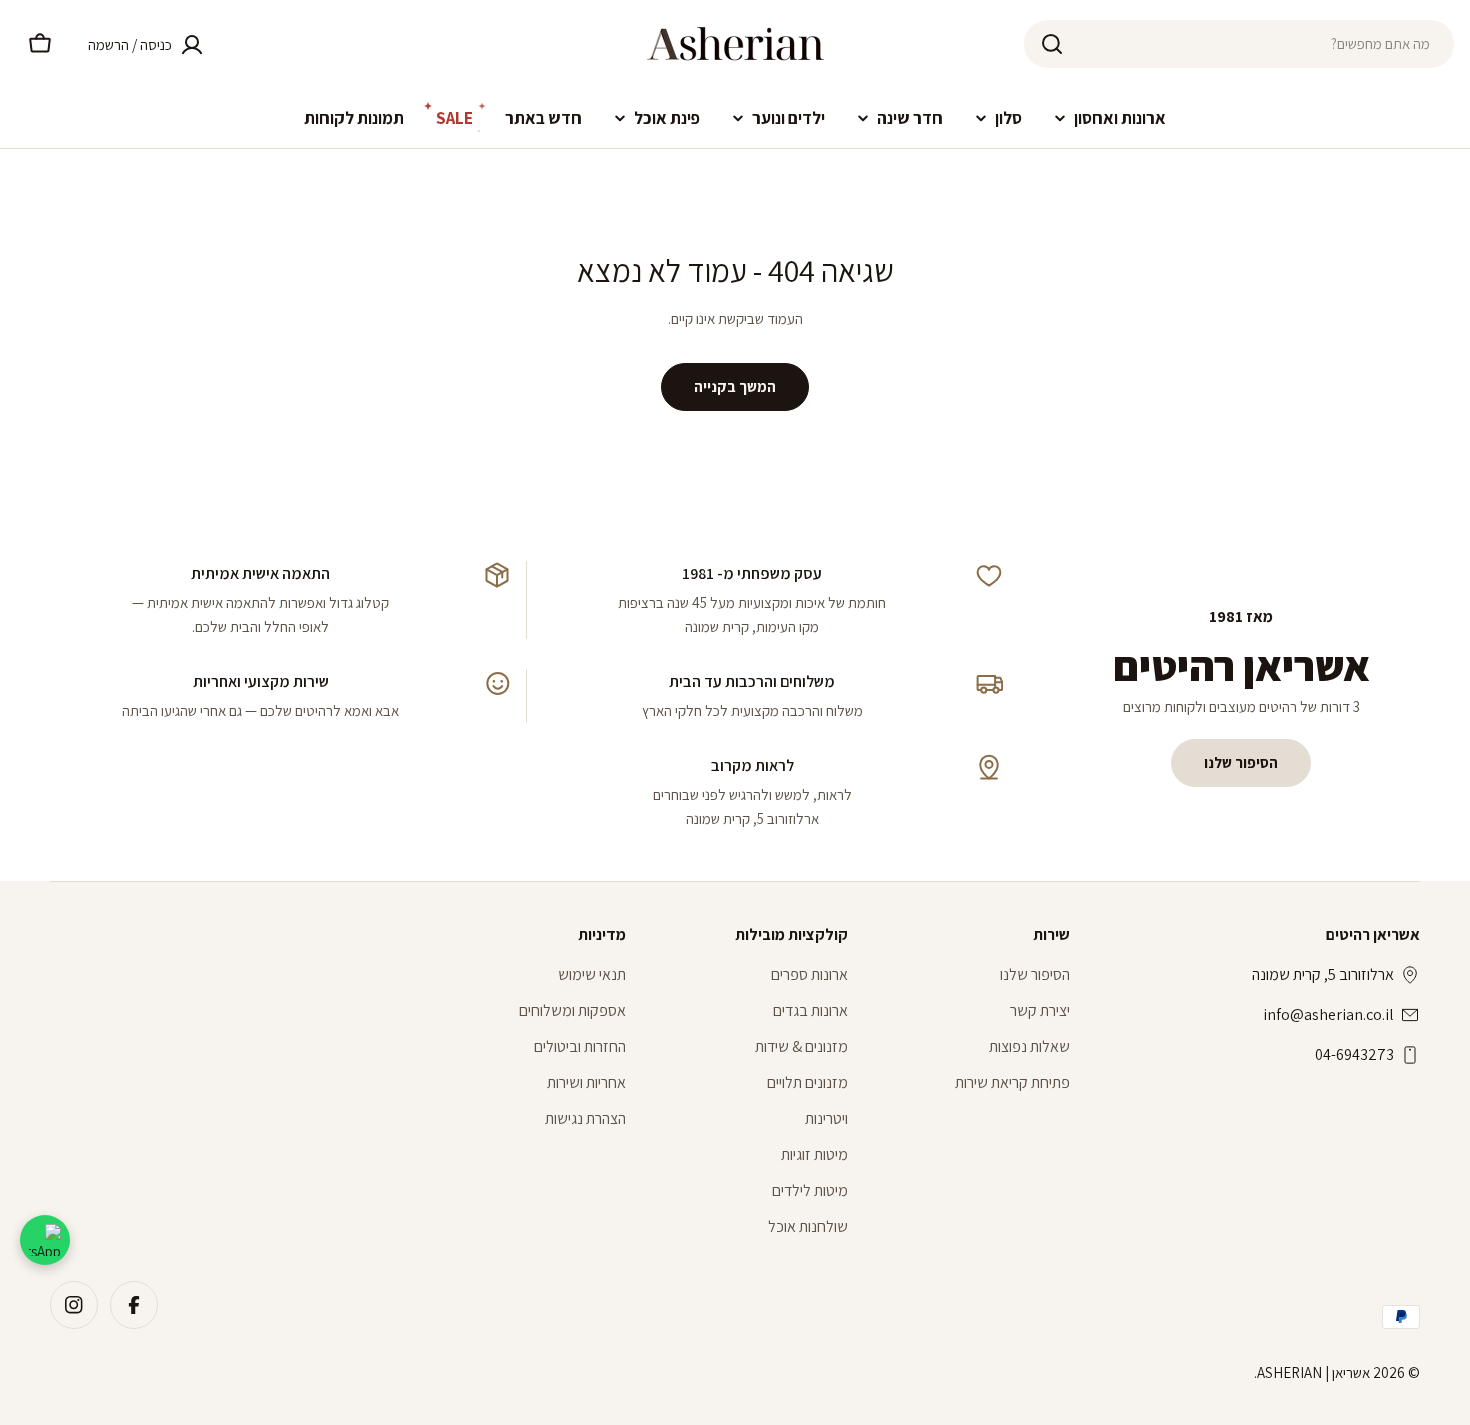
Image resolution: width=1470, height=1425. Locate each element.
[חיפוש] (1052, 44)
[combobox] (1239, 44)
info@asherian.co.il (1328, 1014)
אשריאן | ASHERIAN (1313, 1372)
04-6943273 (1354, 1054)
